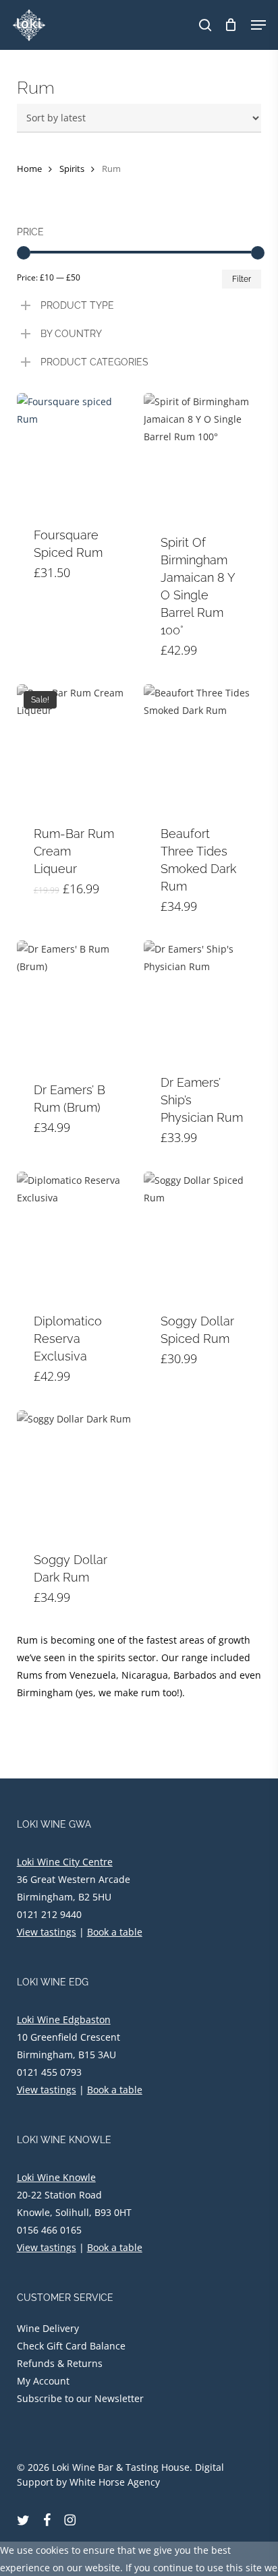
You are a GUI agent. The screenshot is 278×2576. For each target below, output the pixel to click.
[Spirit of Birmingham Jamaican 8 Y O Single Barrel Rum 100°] (202, 455)
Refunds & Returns (60, 2363)
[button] (258, 25)
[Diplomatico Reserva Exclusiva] (75, 1234)
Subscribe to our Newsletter (80, 2398)
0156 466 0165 (49, 2230)
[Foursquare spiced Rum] (75, 451)
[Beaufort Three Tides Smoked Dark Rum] (202, 747)
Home (29, 169)
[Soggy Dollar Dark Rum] (75, 1473)
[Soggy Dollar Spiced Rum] (202, 1234)
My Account (43, 2381)
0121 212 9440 (49, 1914)
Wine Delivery (48, 2328)
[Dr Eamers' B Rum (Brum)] (75, 1003)
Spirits (72, 169)
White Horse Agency (115, 2482)
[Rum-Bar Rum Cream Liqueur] (75, 747)
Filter (242, 279)
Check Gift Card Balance (71, 2346)
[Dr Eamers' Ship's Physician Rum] (202, 999)
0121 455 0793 (49, 2072)
